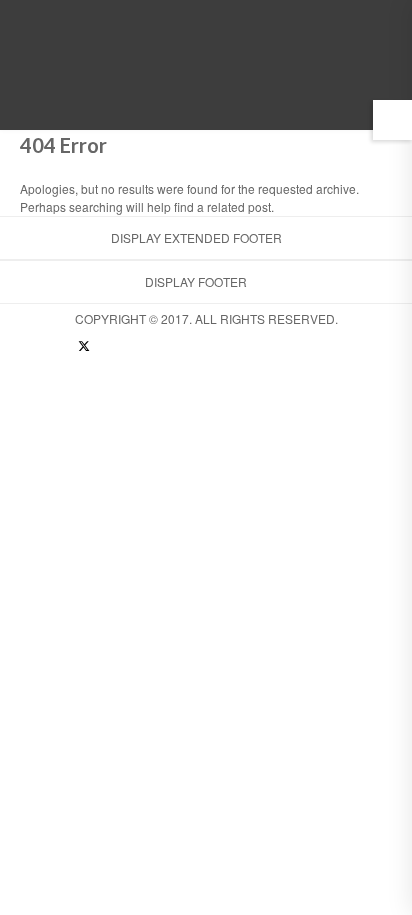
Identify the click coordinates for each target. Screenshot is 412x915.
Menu (349, 101)
